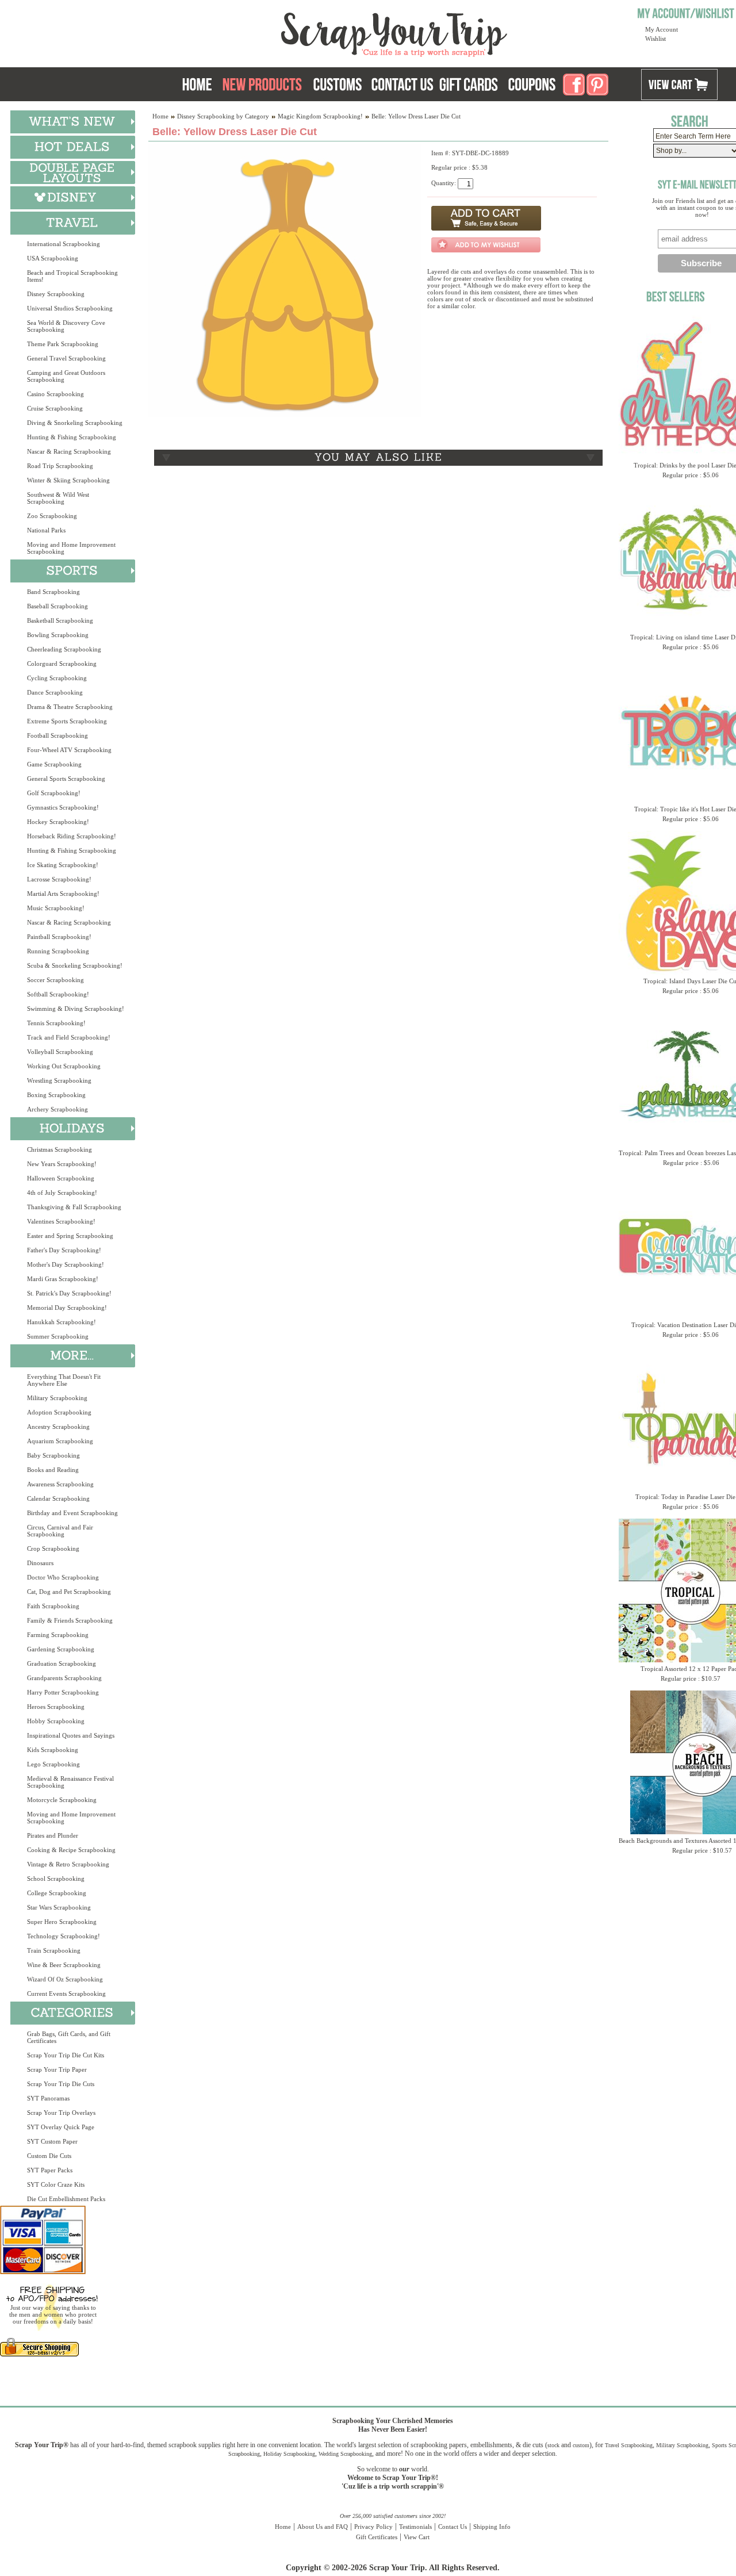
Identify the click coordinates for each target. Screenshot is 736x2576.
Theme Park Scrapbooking (63, 344)
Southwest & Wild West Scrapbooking (58, 498)
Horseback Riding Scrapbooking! (72, 836)
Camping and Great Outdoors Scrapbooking (66, 376)
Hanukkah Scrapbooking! (62, 1322)
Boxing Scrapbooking (56, 1095)
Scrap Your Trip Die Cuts (61, 2084)
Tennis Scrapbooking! (56, 1023)
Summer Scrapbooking (58, 1336)
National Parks (46, 530)
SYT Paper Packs (50, 2170)
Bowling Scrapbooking (58, 635)
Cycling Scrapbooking (57, 678)
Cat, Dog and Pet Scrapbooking (69, 1592)
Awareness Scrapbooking (60, 1484)
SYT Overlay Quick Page (61, 2127)
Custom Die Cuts (49, 2156)
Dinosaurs (40, 1563)
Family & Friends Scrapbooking (70, 1620)
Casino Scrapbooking (55, 394)
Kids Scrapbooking (53, 1750)
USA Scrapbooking (53, 258)
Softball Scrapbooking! (58, 994)
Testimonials (415, 2527)
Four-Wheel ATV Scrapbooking (69, 750)
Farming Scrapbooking (58, 1635)
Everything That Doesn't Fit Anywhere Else (64, 1380)
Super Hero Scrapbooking (62, 1922)
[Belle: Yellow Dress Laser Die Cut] (285, 415)
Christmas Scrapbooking (60, 1149)
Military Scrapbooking (57, 1398)
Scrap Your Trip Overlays (61, 2113)
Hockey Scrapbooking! (58, 822)
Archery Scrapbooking (57, 1109)
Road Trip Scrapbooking (60, 466)
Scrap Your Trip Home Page (316, 32)
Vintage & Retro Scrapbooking (68, 1864)
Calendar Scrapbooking (58, 1498)
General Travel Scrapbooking (66, 358)
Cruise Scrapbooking (55, 408)
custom (581, 2445)
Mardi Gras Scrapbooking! (63, 1279)
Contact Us (453, 2527)
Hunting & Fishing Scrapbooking (72, 437)
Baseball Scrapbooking (57, 606)
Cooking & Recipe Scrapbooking (71, 1850)
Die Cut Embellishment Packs (66, 2199)
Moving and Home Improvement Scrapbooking (71, 548)
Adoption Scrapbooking (59, 1412)
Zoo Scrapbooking (52, 516)
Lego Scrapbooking (53, 1764)
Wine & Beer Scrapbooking (64, 1965)
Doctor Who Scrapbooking (63, 1577)
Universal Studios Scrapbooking (70, 308)
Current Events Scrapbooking (66, 1994)
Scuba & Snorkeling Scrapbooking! (75, 965)
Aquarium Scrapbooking (60, 1441)
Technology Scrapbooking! (64, 1936)
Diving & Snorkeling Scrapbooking (75, 423)
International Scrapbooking (64, 244)
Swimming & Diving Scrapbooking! (76, 1009)
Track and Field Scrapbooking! (69, 1037)
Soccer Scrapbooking (55, 980)
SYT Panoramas (48, 2098)
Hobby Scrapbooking (56, 1721)
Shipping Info (492, 2527)
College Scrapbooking (57, 1893)
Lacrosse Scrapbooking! (59, 879)
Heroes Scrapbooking (56, 1707)
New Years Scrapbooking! (62, 1164)
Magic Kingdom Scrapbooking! (320, 116)
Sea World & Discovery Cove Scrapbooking (66, 326)
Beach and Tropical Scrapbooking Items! (72, 276)
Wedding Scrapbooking (345, 2454)
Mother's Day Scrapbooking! (66, 1264)
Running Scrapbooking (58, 951)
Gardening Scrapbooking (61, 1649)
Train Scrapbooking (54, 1950)
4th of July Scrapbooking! (62, 1193)
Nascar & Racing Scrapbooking (69, 451)
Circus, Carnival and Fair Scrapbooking (60, 1531)
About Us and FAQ (323, 2527)
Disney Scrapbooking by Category (223, 116)
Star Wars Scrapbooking (59, 1907)
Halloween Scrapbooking (61, 1178)
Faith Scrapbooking (53, 1606)
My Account (662, 29)
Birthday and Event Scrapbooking (72, 1513)
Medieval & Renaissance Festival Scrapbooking (70, 1782)
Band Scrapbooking (53, 592)
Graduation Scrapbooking (62, 1663)
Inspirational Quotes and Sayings (71, 1735)
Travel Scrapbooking (629, 2445)
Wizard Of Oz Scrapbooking (65, 1979)
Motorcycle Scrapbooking (62, 1800)
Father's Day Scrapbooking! (64, 1250)
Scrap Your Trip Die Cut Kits (66, 2055)
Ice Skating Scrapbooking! (63, 865)
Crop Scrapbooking (53, 1548)
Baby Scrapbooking (53, 1455)
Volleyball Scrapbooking (60, 1052)
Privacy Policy (373, 2527)
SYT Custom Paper (52, 2141)
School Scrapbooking (56, 1879)
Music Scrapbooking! (56, 908)
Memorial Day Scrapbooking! (67, 1308)
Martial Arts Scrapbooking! (63, 894)
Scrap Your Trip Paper (57, 2069)
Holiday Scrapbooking (289, 2454)
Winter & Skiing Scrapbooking (68, 480)
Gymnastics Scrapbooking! (63, 807)
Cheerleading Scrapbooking (64, 649)
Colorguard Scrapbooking (62, 664)
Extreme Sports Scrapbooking (67, 721)
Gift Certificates (377, 2537)
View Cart (417, 2537)
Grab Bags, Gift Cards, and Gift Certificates (69, 2037)
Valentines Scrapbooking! (61, 1221)
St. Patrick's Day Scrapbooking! (69, 1293)
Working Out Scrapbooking (64, 1066)
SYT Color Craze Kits (56, 2184)
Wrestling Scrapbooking (59, 1080)
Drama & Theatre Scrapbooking (70, 707)
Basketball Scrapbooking (60, 620)
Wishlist (655, 39)
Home (160, 116)
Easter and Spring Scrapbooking (70, 1236)
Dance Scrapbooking (55, 692)
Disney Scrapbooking (56, 294)
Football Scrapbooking (57, 735)
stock (553, 2445)
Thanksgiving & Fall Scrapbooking (74, 1207)
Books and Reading (53, 1470)
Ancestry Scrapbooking (58, 1427)
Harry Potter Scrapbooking (63, 1692)
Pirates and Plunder (53, 1835)
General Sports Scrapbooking (66, 779)
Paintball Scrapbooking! (59, 937)
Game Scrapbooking (54, 764)
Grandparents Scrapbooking (64, 1678)
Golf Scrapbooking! (54, 793)
